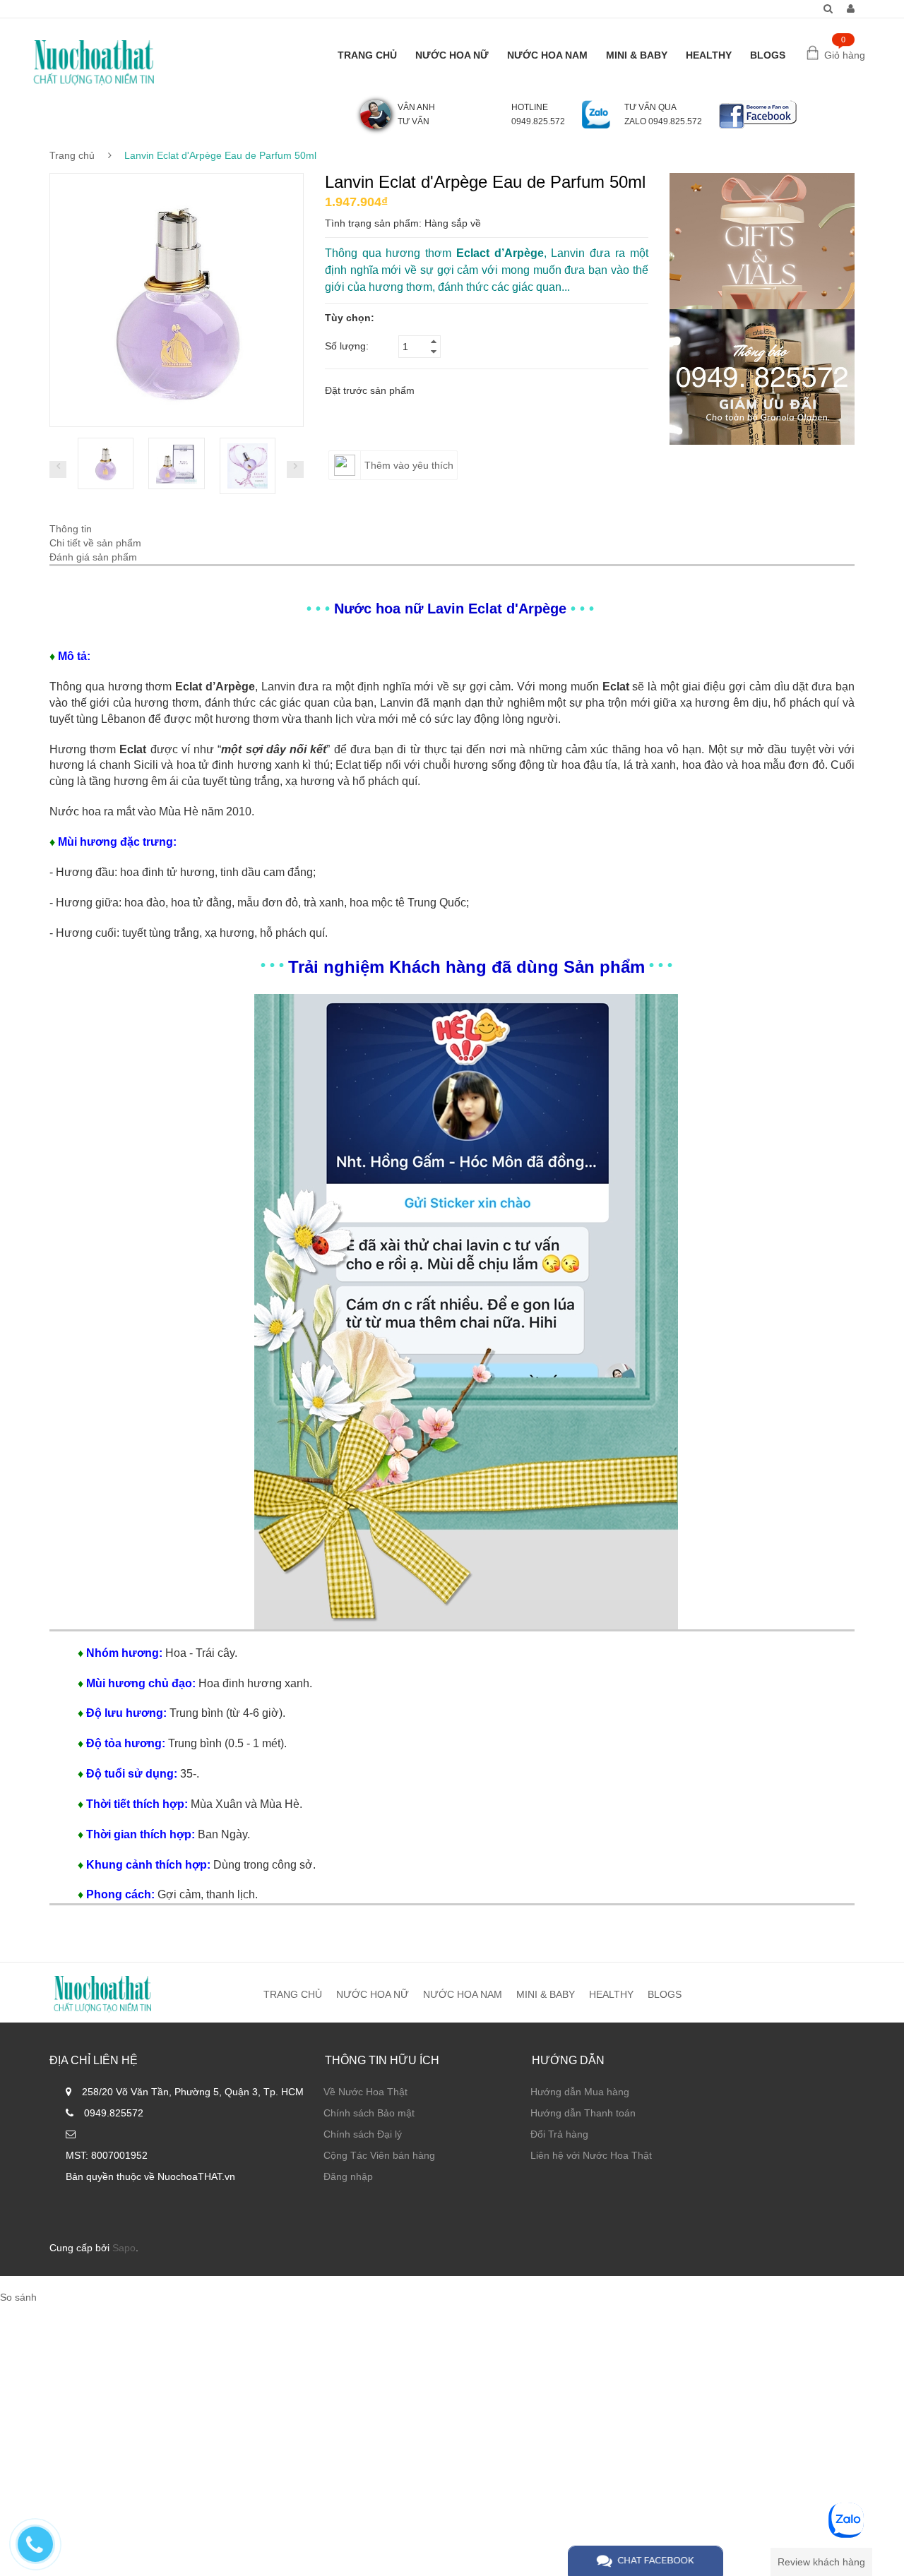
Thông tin (71, 529)
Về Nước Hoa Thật (365, 2092)
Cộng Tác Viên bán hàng (379, 2155)
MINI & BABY (637, 55)
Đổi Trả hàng (559, 2134)
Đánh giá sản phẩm (93, 557)
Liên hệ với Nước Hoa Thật (591, 2155)
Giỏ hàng (845, 55)
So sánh (18, 2297)
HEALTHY (709, 55)
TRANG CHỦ (367, 55)
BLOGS (768, 55)
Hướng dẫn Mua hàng (580, 2092)
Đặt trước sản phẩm (370, 390)
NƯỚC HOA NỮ (452, 55)
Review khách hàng (821, 2562)
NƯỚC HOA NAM (547, 55)
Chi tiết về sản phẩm (95, 543)
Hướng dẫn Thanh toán (583, 2113)
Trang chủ (72, 155)
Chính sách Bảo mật (369, 2113)
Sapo (124, 2248)
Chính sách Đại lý (363, 2134)
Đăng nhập (348, 2176)
